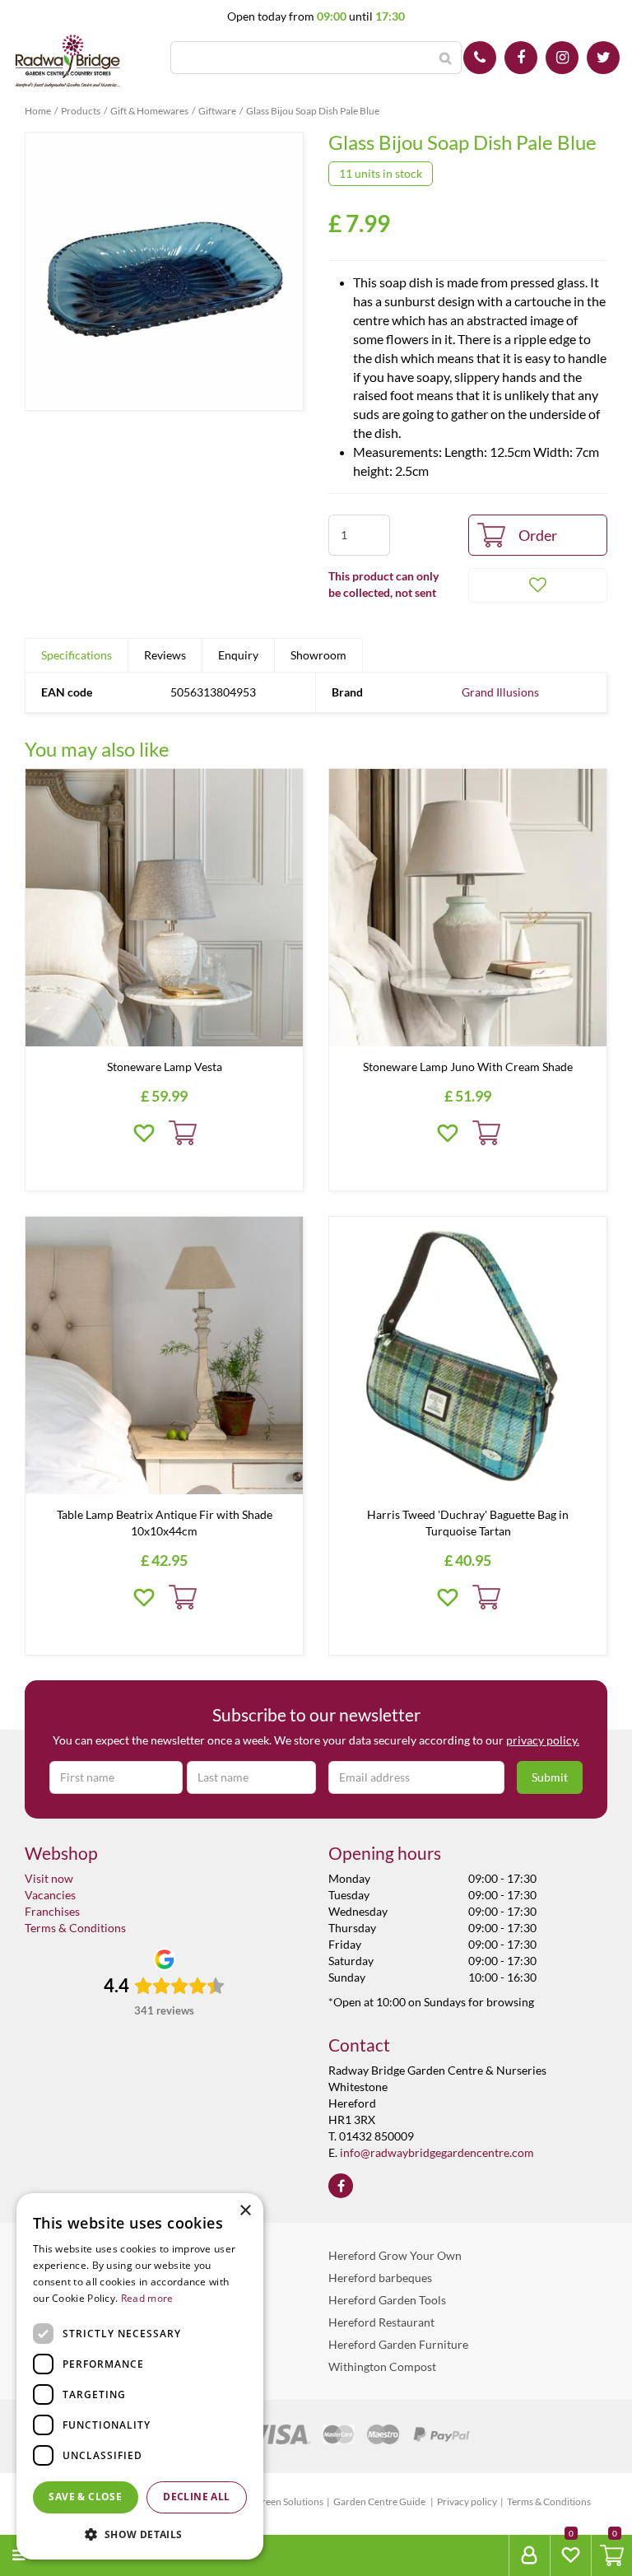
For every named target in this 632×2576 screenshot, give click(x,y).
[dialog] (140, 2376)
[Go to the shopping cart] (611, 2555)
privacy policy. (543, 1740)
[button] (140, 2534)
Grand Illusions (500, 692)
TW (603, 58)
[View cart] (612, 2555)
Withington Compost (382, 2366)
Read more (147, 2298)
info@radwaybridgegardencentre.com (437, 2152)
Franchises (52, 1911)
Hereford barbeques (380, 2278)
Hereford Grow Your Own (395, 2255)
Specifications (77, 655)
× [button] (245, 2211)
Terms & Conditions (75, 1928)
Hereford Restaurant (381, 2322)
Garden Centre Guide (380, 2501)
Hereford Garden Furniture (398, 2344)
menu (50, 2555)
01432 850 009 (480, 58)
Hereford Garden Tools (387, 2300)
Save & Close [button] (85, 2497)
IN (562, 58)
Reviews (165, 655)
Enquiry (238, 655)
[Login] (529, 2555)
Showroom (318, 655)
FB (521, 58)
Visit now (49, 1878)
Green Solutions (289, 2501)
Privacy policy (467, 2501)
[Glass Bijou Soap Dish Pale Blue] (164, 271)
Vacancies (50, 1895)
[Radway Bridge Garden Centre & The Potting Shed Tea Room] (68, 62)
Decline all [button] (196, 2497)
